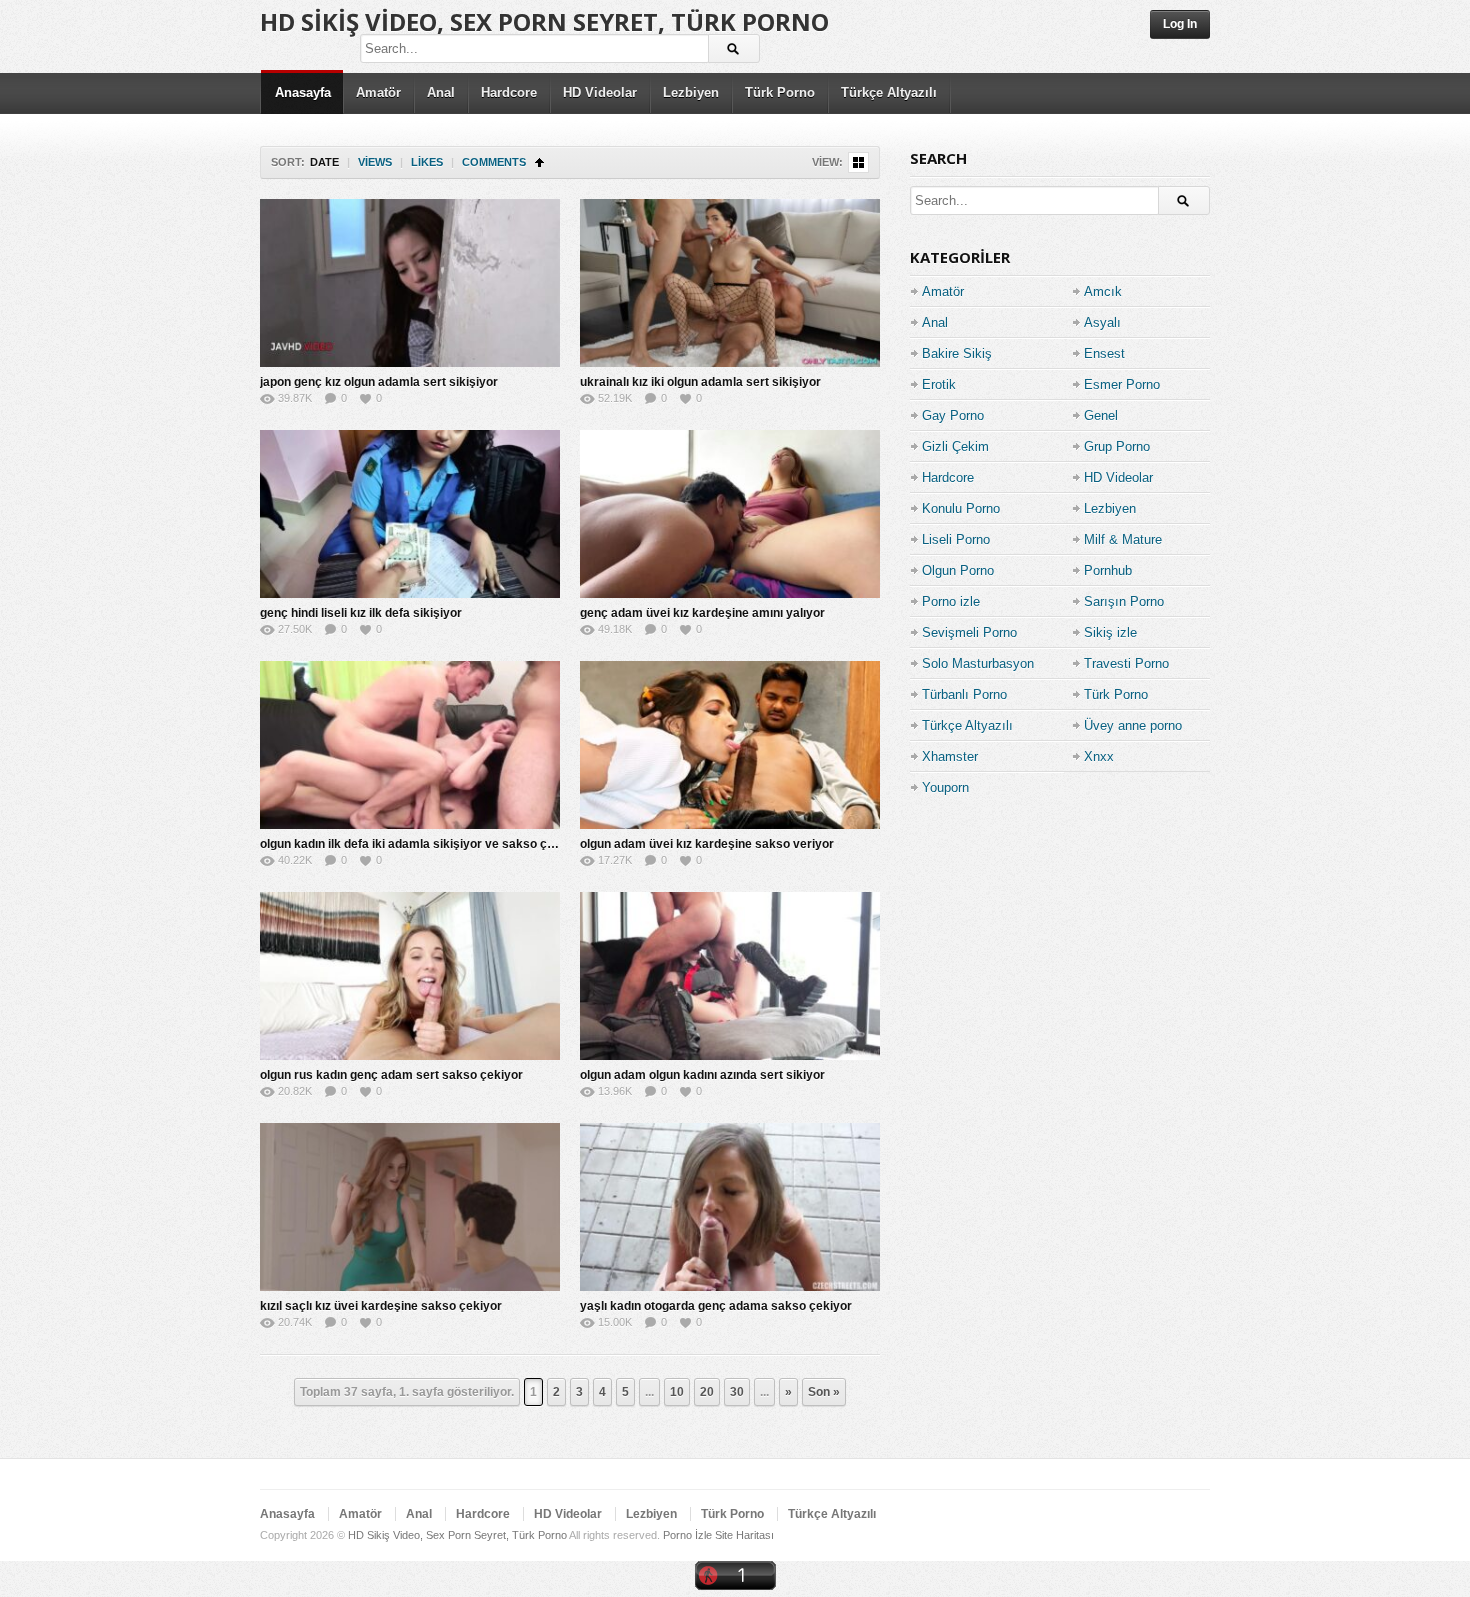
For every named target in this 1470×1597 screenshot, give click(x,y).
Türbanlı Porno (964, 694)
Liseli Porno (956, 539)
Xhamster (950, 756)
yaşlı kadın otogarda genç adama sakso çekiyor (716, 1306)
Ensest (1104, 353)
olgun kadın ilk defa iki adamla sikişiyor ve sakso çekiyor (421, 844)
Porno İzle (687, 1535)
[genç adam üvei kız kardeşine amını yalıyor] (730, 514)
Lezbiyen (691, 92)
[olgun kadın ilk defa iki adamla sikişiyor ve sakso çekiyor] (410, 745)
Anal (441, 92)
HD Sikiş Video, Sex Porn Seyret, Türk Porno (544, 21)
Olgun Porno (958, 570)
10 (677, 1392)
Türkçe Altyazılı (889, 92)
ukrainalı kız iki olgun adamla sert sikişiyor (700, 382)
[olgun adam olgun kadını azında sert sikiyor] (730, 976)
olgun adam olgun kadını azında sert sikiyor (702, 1075)
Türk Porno (780, 92)
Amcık (1103, 291)
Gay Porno (953, 415)
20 (707, 1392)
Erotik (939, 384)
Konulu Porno (961, 508)
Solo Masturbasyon (978, 663)
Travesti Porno (1126, 663)
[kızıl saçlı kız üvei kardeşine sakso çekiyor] (410, 1207)
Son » (824, 1392)
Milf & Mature (1123, 539)
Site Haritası (744, 1535)
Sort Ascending (539, 162)
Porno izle (951, 601)
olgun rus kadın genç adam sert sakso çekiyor (391, 1075)
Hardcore (509, 92)
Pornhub (1108, 570)
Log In (1180, 24)
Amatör (378, 92)
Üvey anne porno (1133, 725)
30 (737, 1392)
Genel (1101, 415)
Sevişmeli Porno (969, 632)
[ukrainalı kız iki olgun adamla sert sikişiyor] (730, 283)
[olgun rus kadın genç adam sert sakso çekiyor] (410, 976)
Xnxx (1099, 756)
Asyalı (1102, 322)
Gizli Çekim (955, 446)
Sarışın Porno (1124, 601)
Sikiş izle (1110, 632)
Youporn (945, 787)
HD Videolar (600, 92)
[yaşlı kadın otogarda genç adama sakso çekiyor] (730, 1207)
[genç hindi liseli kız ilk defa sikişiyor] (410, 514)
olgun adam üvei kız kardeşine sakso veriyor (707, 844)
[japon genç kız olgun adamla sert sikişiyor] (410, 283)
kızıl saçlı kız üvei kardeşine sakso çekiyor (381, 1306)
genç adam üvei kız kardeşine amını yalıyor (702, 613)
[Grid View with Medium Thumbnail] (858, 162)
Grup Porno (1117, 446)
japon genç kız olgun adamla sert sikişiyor (379, 382)
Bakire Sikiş (957, 353)
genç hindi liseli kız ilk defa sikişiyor (361, 613)
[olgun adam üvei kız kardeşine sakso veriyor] (730, 745)
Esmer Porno (1122, 384)
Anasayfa (303, 92)
